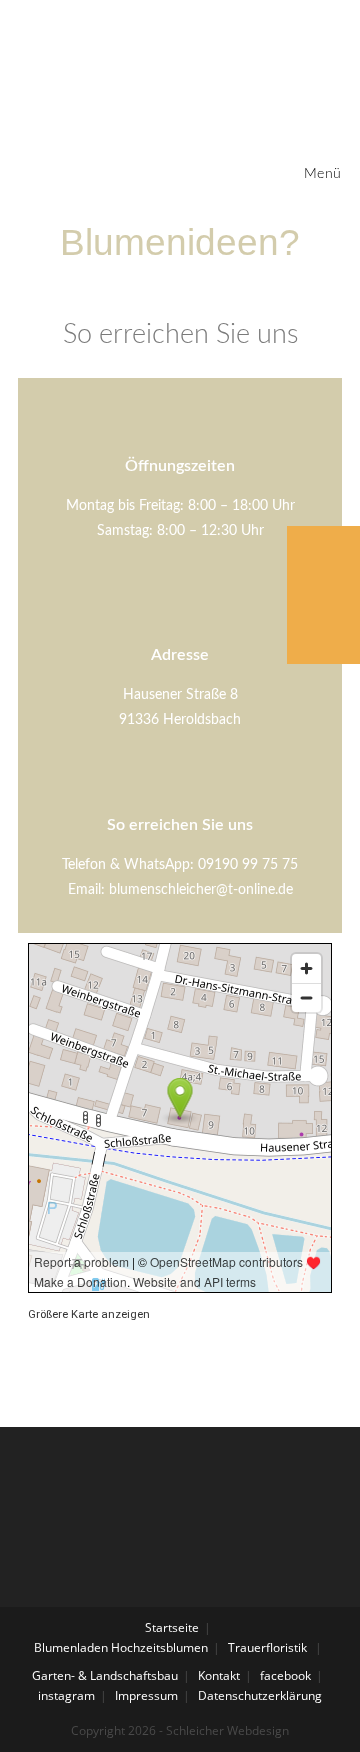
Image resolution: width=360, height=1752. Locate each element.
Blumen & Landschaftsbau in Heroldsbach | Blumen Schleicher (160, 64)
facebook (285, 1675)
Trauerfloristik (267, 1647)
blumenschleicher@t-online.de (201, 890)
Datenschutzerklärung (260, 1695)
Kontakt (219, 1675)
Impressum (146, 1695)
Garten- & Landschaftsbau (105, 1675)
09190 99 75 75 (248, 865)
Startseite (172, 1627)
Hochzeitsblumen (159, 1647)
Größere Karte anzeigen (89, 1314)
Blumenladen (71, 1647)
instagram (66, 1695)
